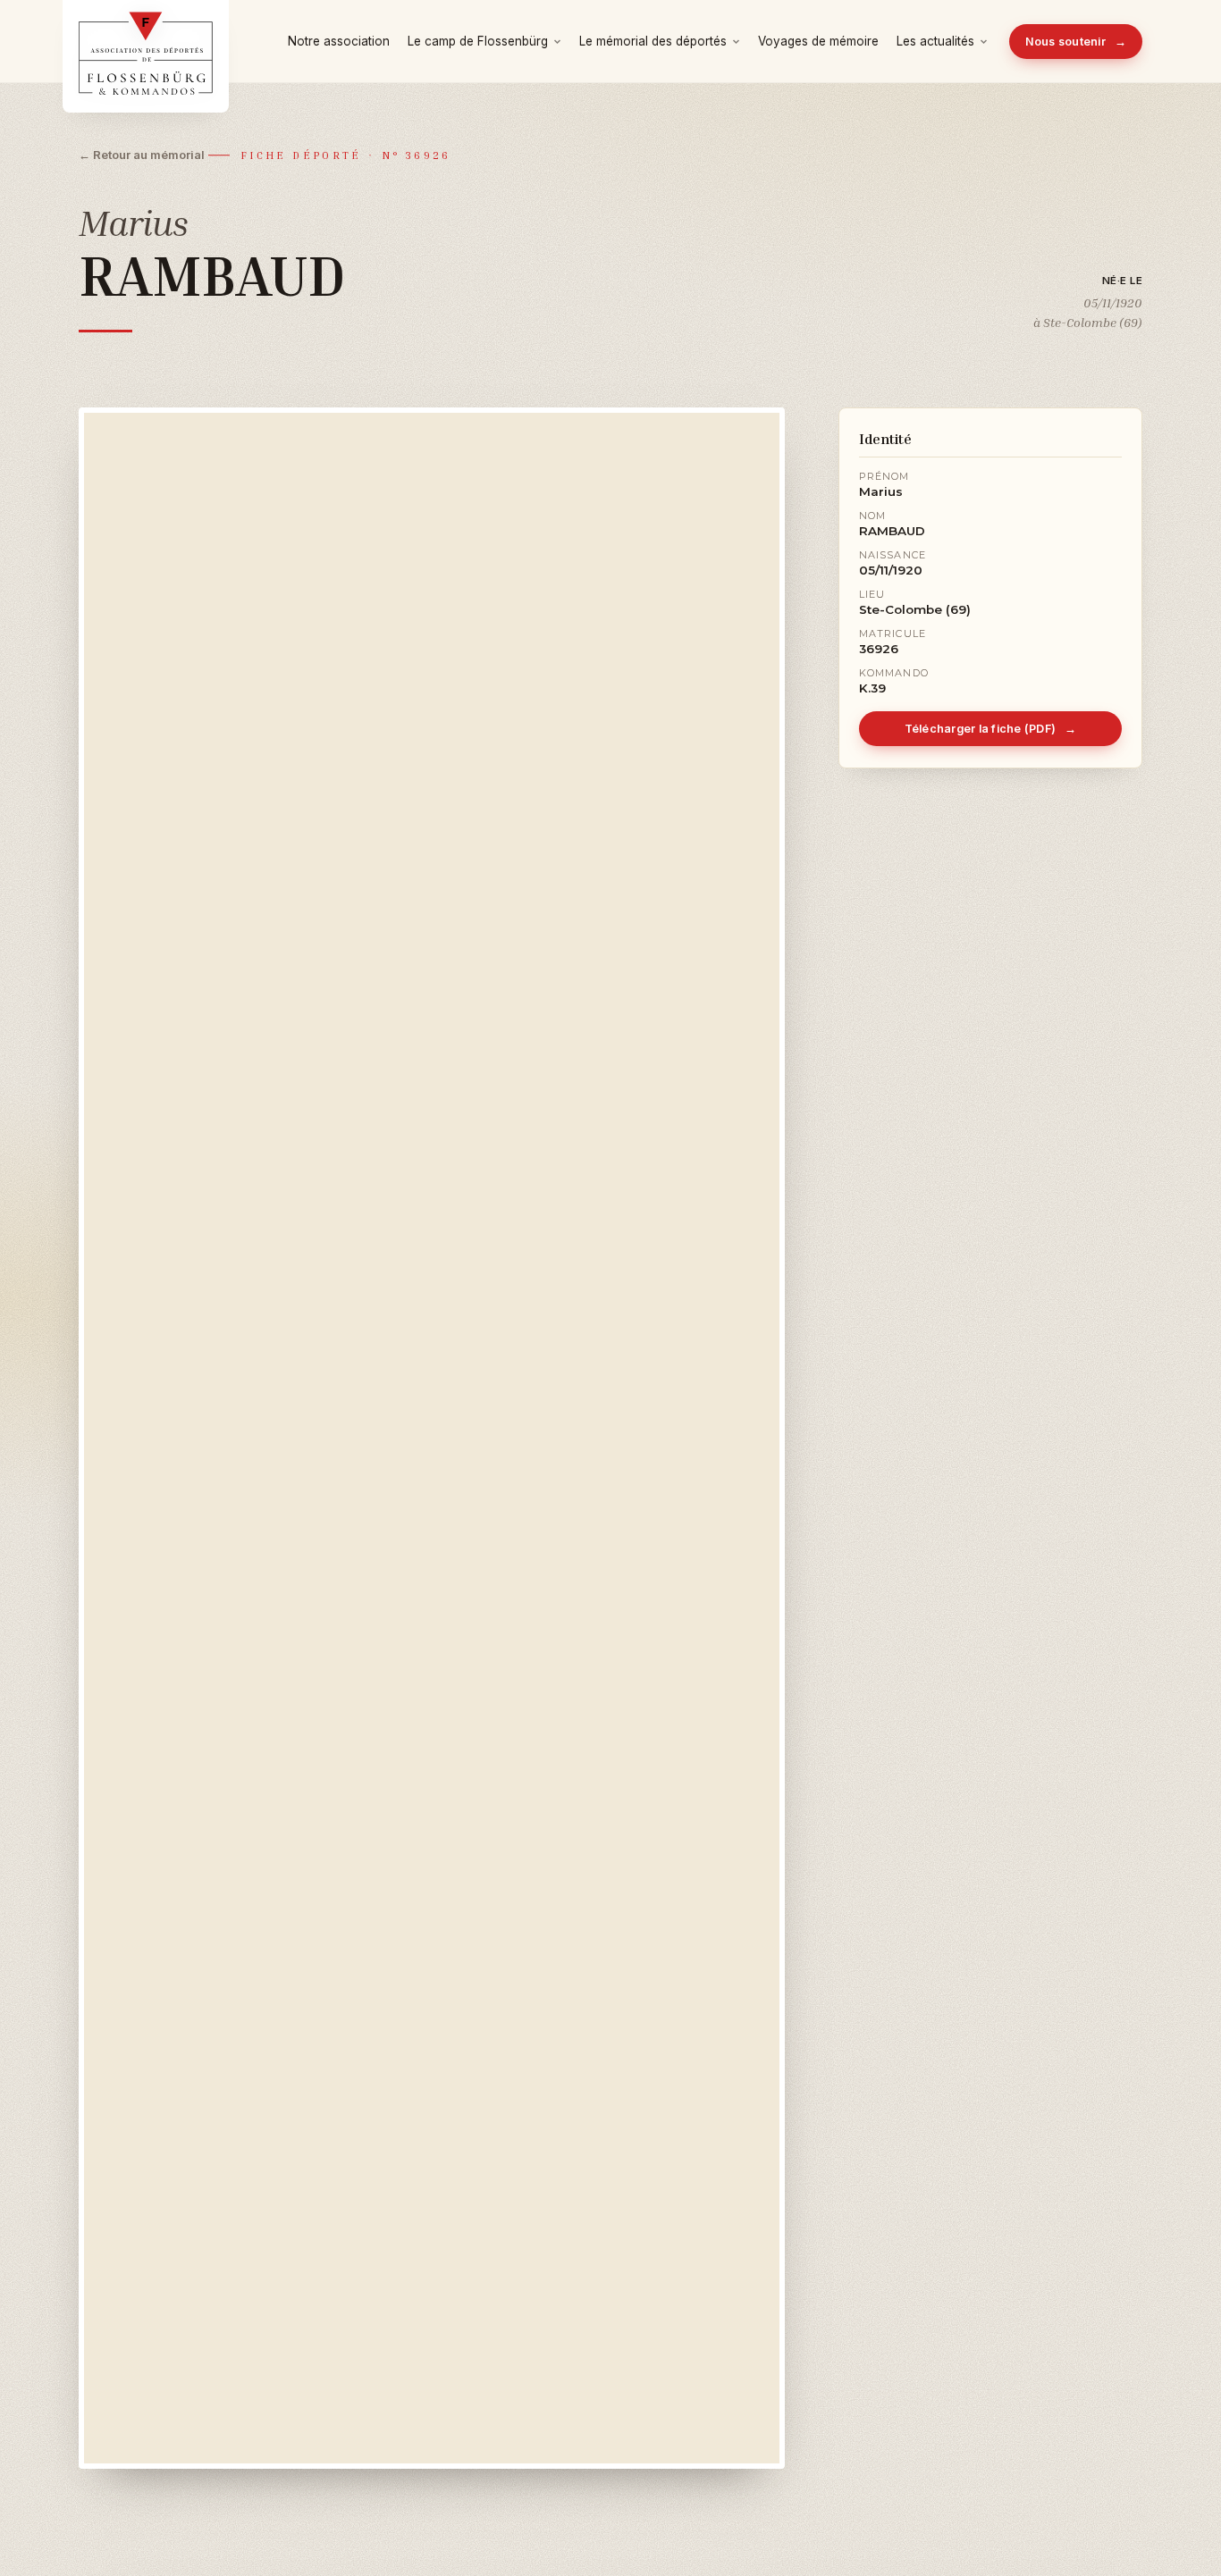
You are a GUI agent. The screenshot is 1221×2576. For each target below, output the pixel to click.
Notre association (339, 41)
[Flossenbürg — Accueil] (146, 41)
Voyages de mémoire (818, 41)
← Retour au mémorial (142, 155)
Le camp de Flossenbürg (478, 41)
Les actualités (935, 41)
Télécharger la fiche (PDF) (991, 729)
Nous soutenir (1076, 42)
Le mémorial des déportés (653, 41)
